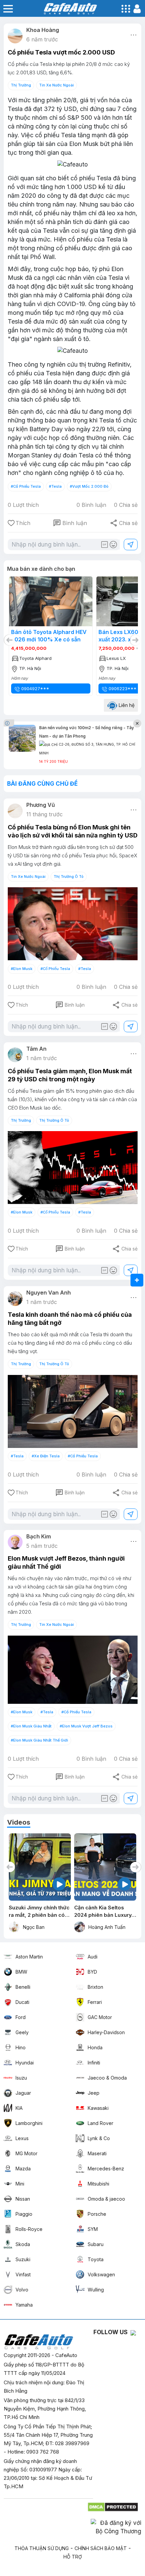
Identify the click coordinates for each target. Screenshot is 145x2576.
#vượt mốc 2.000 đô (89, 486)
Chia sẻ (124, 523)
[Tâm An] (15, 1055)
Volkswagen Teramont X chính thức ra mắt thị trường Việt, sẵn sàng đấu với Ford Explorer (103, 1912)
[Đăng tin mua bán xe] (137, 1280)
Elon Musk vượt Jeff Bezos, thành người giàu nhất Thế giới (66, 1562)
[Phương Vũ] (15, 811)
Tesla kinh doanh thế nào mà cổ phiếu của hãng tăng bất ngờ (70, 1319)
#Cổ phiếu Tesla (55, 969)
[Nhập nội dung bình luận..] (66, 545)
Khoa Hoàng (43, 30)
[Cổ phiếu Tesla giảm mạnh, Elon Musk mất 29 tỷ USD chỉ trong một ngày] (73, 1168)
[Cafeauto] (73, 165)
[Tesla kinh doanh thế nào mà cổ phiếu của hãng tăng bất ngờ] (73, 1411)
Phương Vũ (41, 805)
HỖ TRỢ (73, 2557)
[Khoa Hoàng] (15, 36)
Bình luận (70, 523)
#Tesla (55, 486)
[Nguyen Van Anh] (15, 1299)
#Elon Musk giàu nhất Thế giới (39, 1740)
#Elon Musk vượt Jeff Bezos (86, 1726)
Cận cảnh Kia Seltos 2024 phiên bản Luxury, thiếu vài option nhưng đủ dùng (38, 1912)
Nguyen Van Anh (49, 1293)
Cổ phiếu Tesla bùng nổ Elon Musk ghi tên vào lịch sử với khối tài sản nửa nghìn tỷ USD (73, 831)
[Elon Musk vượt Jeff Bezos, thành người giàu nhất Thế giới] (73, 1670)
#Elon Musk (22, 969)
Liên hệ (126, 705)
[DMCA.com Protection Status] (113, 2505)
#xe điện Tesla (46, 1456)
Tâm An (36, 1049)
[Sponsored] (10, 723)
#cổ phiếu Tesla (83, 1456)
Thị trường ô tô (69, 876)
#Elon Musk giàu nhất (31, 1726)
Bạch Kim (39, 1536)
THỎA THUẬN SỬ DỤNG (42, 2548)
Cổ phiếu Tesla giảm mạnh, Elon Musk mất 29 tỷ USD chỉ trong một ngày (70, 1075)
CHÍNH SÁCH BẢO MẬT (101, 2548)
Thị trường (21, 85)
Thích (23, 523)
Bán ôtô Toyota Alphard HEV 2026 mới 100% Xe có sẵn (49, 636)
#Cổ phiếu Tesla (26, 486)
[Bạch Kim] (15, 1542)
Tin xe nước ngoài (56, 85)
